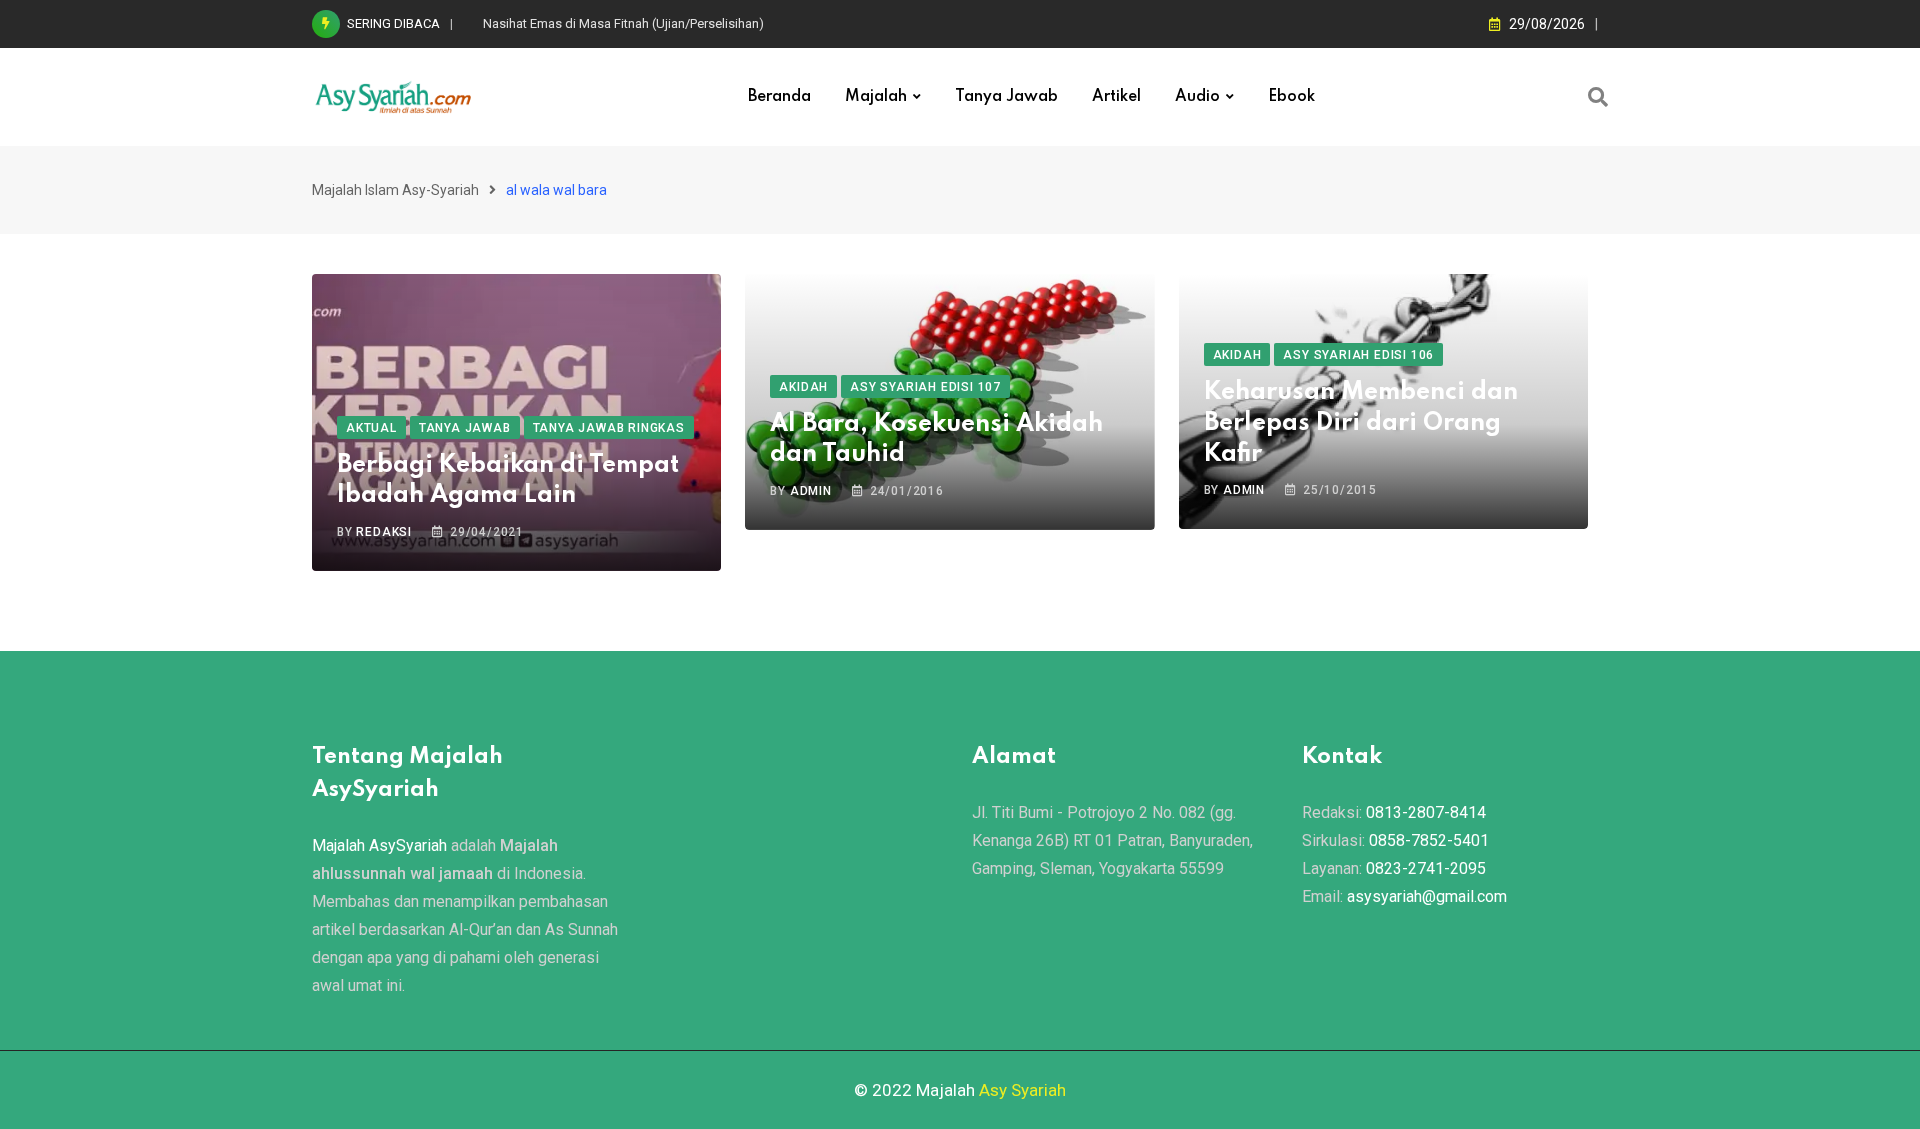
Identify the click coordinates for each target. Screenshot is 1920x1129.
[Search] (1598, 97)
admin (811, 491)
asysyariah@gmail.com (1427, 896)
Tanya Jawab (1006, 97)
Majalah (876, 97)
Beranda (779, 97)
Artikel (1116, 97)
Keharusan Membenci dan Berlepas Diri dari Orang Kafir (1361, 423)
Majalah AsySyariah (379, 845)
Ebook (1291, 97)
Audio (1197, 97)
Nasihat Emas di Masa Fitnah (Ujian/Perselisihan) (623, 23)
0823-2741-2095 (1426, 868)
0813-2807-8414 (1426, 812)
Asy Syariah (1022, 1090)
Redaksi (384, 532)
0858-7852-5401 (1429, 840)
